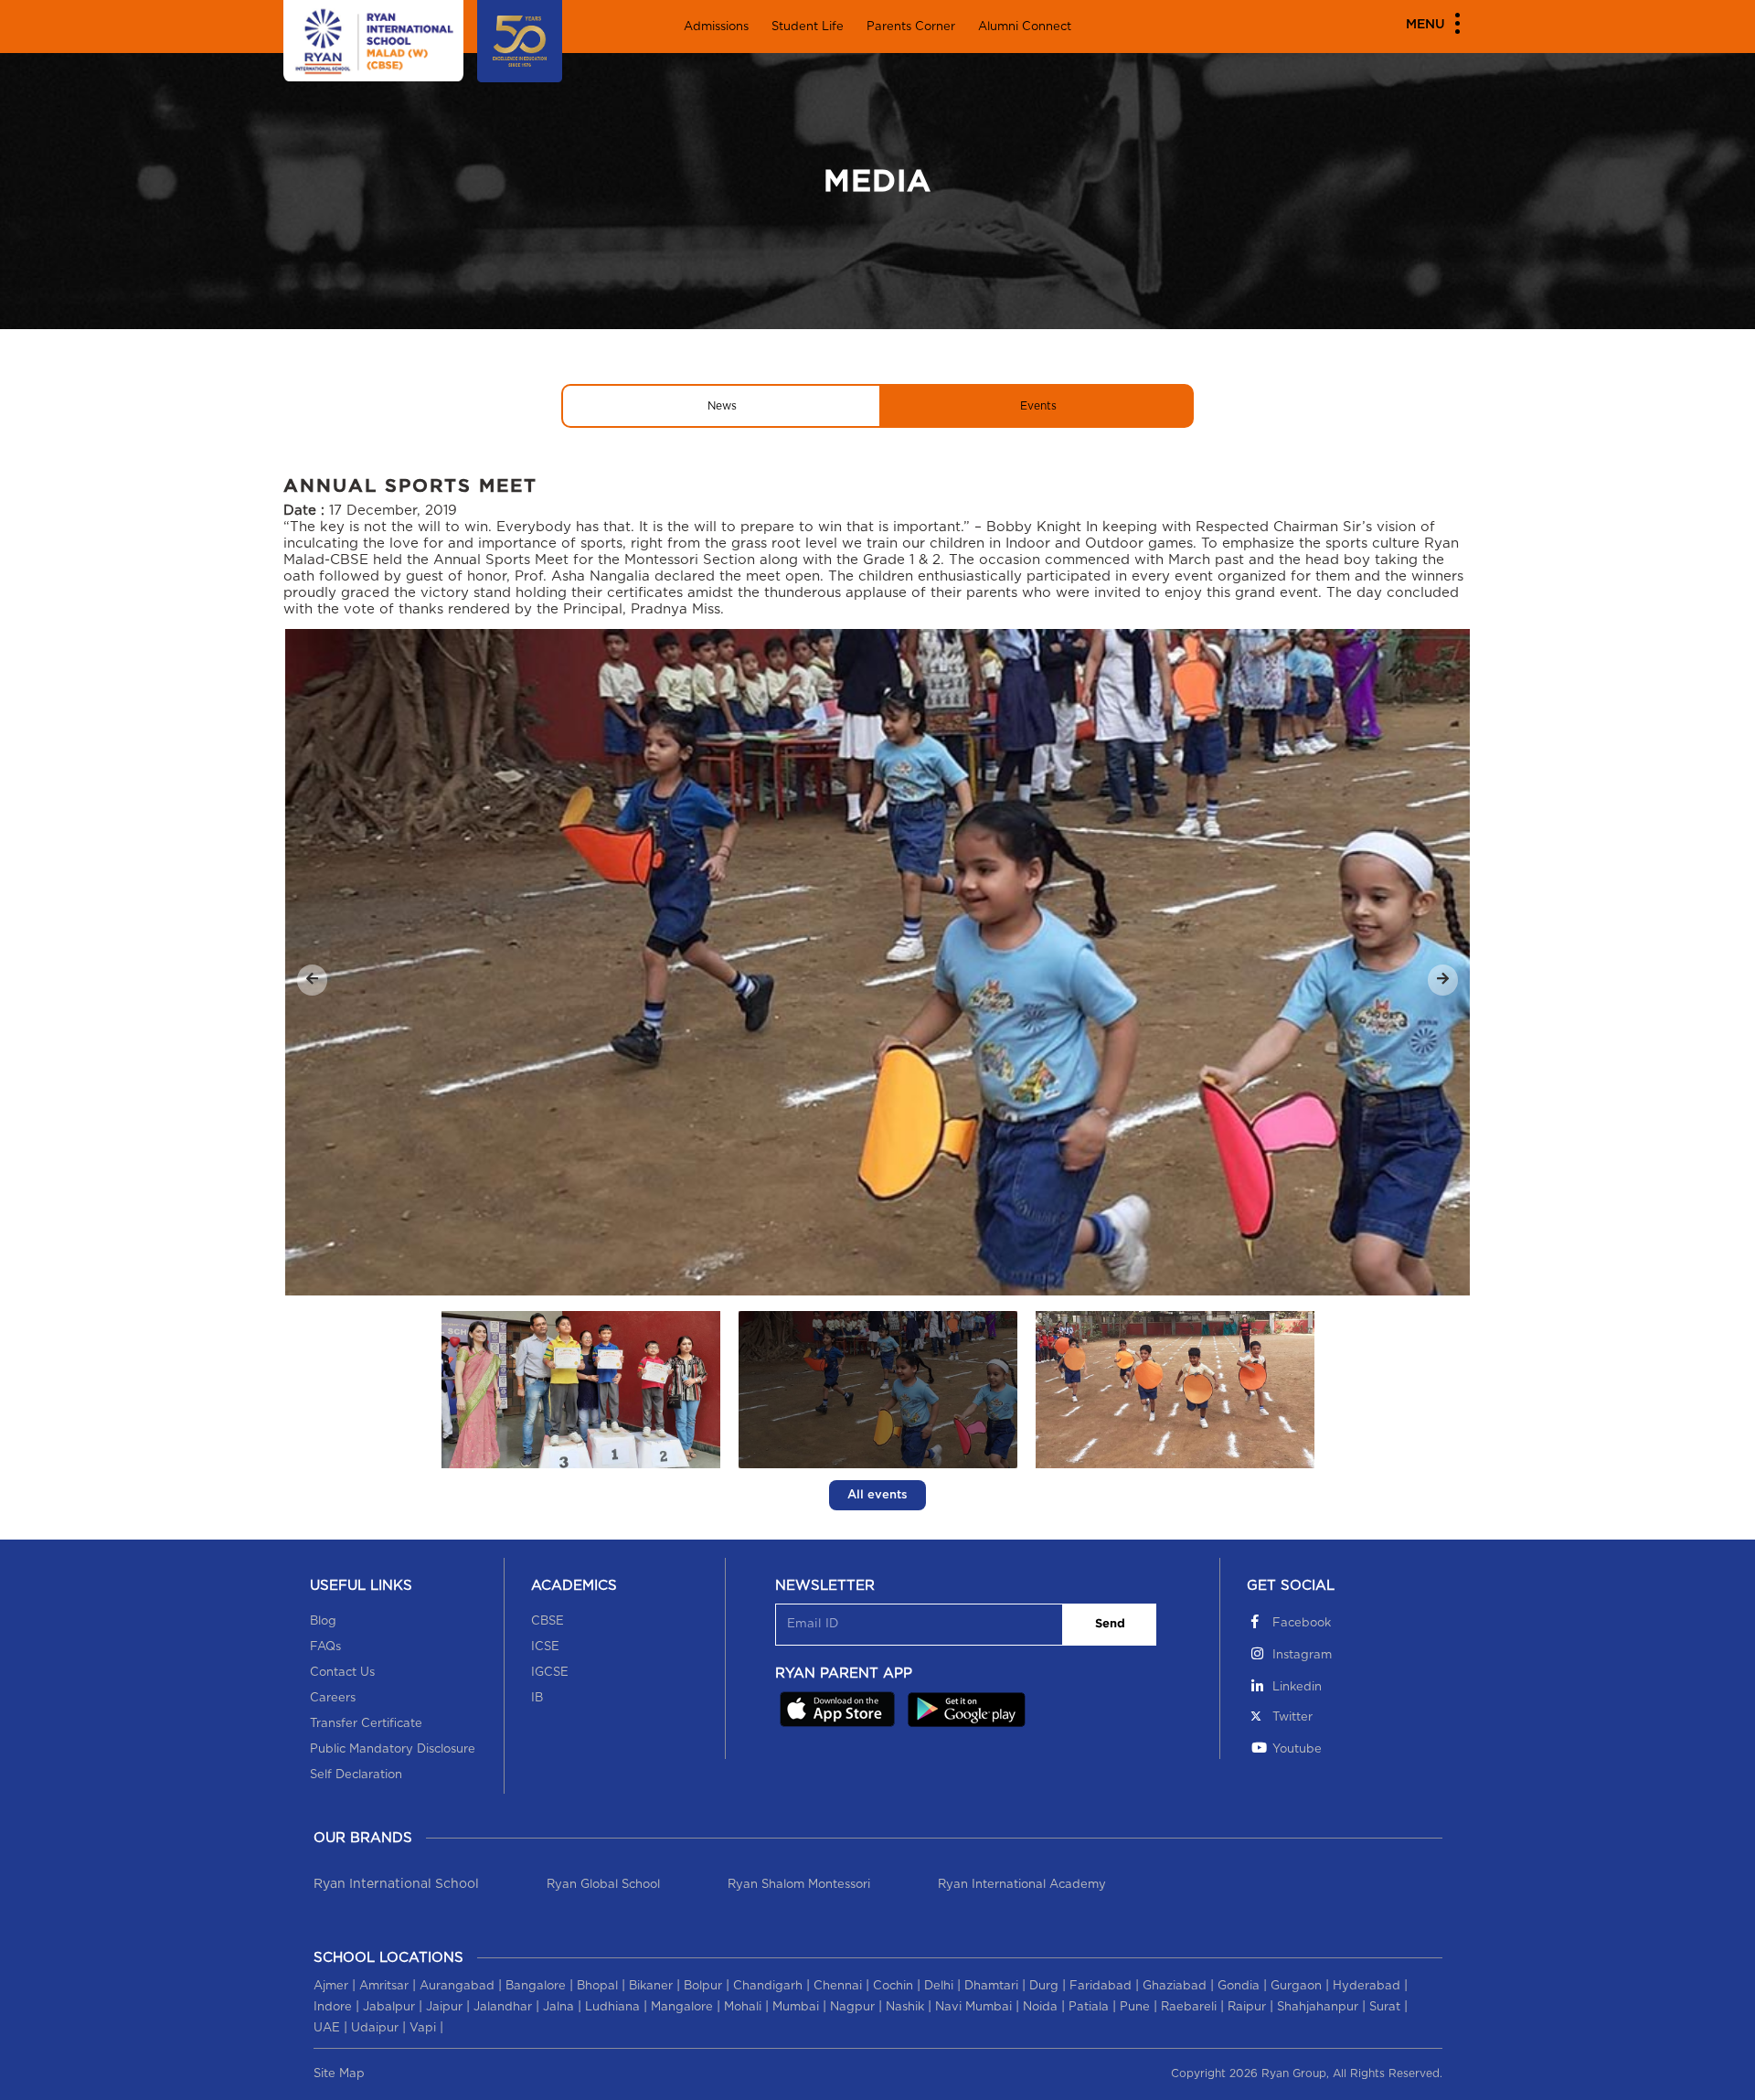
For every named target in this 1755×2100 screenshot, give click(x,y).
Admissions (716, 27)
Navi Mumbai (973, 2007)
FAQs (325, 1647)
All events (877, 1495)
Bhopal (597, 1986)
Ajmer (331, 1986)
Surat (1385, 2007)
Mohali (743, 2007)
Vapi (423, 2028)
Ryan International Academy (1022, 1885)
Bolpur (703, 1986)
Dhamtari (991, 1986)
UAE (327, 2028)
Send (1110, 1624)
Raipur (1247, 2007)
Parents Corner (911, 27)
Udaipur (375, 2028)
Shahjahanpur (1318, 2007)
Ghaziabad (1175, 1986)
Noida (1040, 2007)
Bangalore (536, 1986)
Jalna (558, 2007)
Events (1038, 406)
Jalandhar (503, 2007)
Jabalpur (389, 2007)
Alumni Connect (1025, 27)
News (722, 406)
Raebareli (1189, 2007)
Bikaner (651, 1986)
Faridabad (1101, 1986)
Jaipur (444, 2007)
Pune (1135, 2007)
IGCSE (550, 1673)
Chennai (838, 1986)
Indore (333, 2007)
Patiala (1089, 2007)
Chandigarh (768, 1986)
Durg (1044, 1986)
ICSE (545, 1647)
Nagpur (852, 2007)
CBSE (548, 1621)
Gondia (1239, 1986)
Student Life (808, 27)
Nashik (905, 2007)
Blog (323, 1621)
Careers (333, 1698)
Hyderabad (1367, 1986)
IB (537, 1698)
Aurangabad (457, 1986)
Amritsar (384, 1986)
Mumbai (796, 2007)
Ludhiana (612, 2007)
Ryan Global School (603, 1885)
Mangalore (682, 2007)
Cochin (893, 1986)
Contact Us (342, 1673)
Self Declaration (356, 1775)
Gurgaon (1296, 1986)
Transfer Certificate (366, 1724)
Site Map (339, 2074)
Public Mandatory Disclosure (393, 1749)
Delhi (939, 1986)
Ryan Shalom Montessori (799, 1885)
